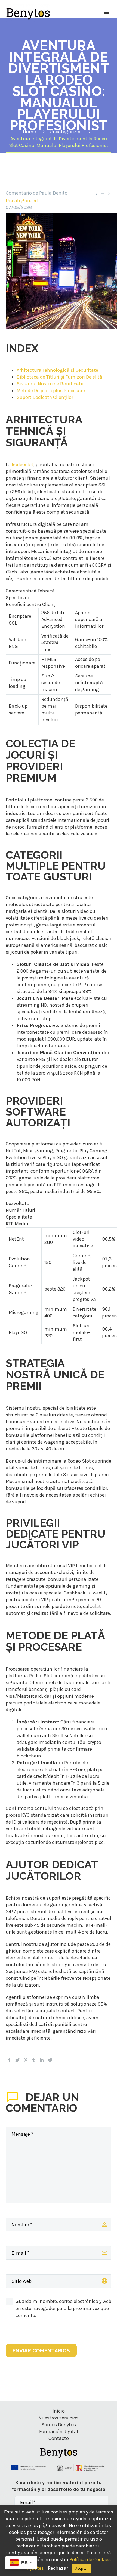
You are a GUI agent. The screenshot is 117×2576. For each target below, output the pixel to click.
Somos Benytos (59, 2425)
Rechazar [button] (58, 2568)
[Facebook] (9, 2060)
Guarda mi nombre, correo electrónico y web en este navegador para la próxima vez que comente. (63, 2308)
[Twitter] (17, 2060)
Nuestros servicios (59, 2418)
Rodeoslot (23, 464)
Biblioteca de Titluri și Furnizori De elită (59, 377)
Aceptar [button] (81, 2569)
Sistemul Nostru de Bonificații (50, 384)
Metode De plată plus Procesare (51, 391)
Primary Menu (106, 14)
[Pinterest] (26, 2060)
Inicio (59, 2411)
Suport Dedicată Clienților (45, 397)
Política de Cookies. (91, 2559)
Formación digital (59, 2431)
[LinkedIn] (42, 2060)
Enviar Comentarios (41, 2350)
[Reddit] (50, 2060)
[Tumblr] (34, 2060)
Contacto (59, 2438)
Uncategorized (22, 201)
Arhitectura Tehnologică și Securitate (57, 370)
